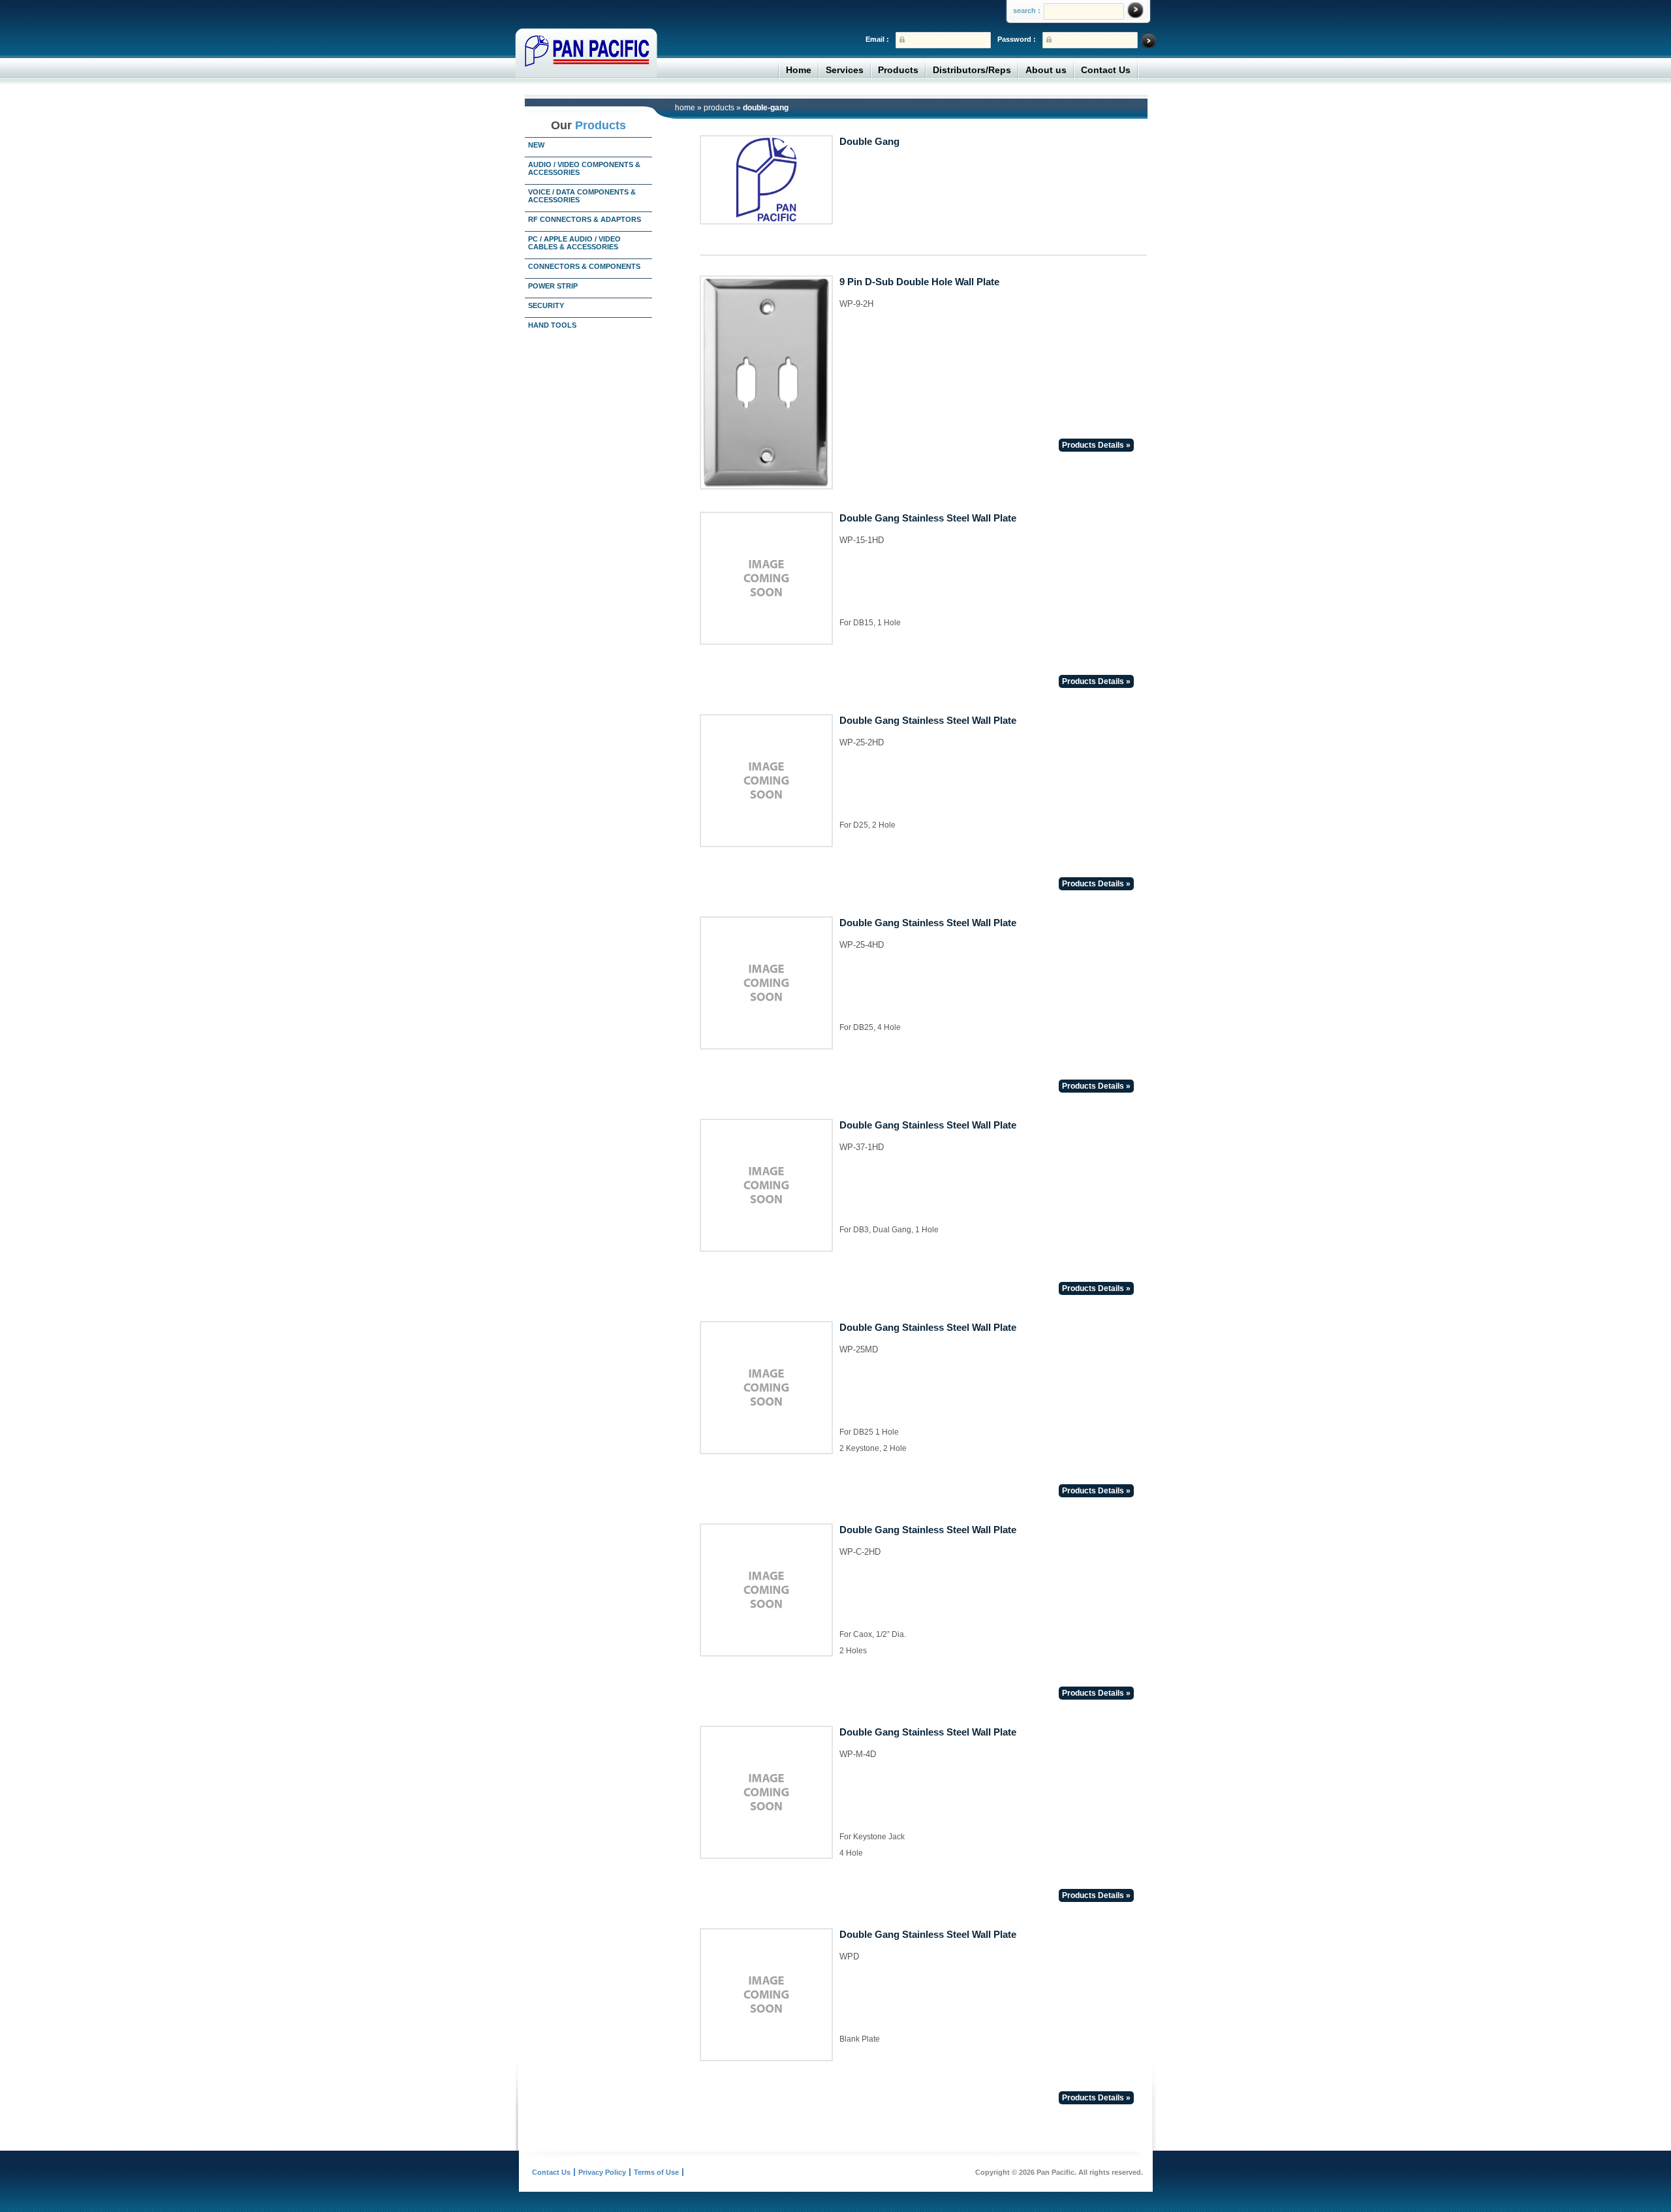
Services (845, 70)
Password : (1017, 39)
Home (799, 70)
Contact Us (1106, 70)
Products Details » (1096, 445)
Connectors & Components (584, 266)
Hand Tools (552, 325)
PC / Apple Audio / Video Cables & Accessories (574, 243)
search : (1027, 10)
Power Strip (553, 286)
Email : (877, 39)
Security (546, 305)
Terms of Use (656, 2172)
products (719, 108)
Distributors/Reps (972, 70)
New (536, 145)
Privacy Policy (602, 2172)
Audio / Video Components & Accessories (584, 168)
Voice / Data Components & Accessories (582, 196)
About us (1046, 70)
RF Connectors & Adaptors (585, 219)
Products (898, 70)
